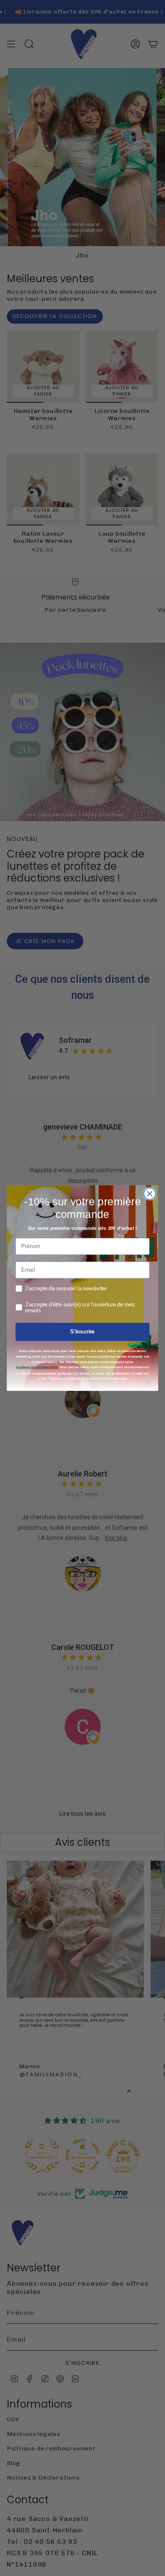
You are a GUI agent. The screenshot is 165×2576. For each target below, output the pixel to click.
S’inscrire (82, 1332)
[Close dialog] (150, 1194)
